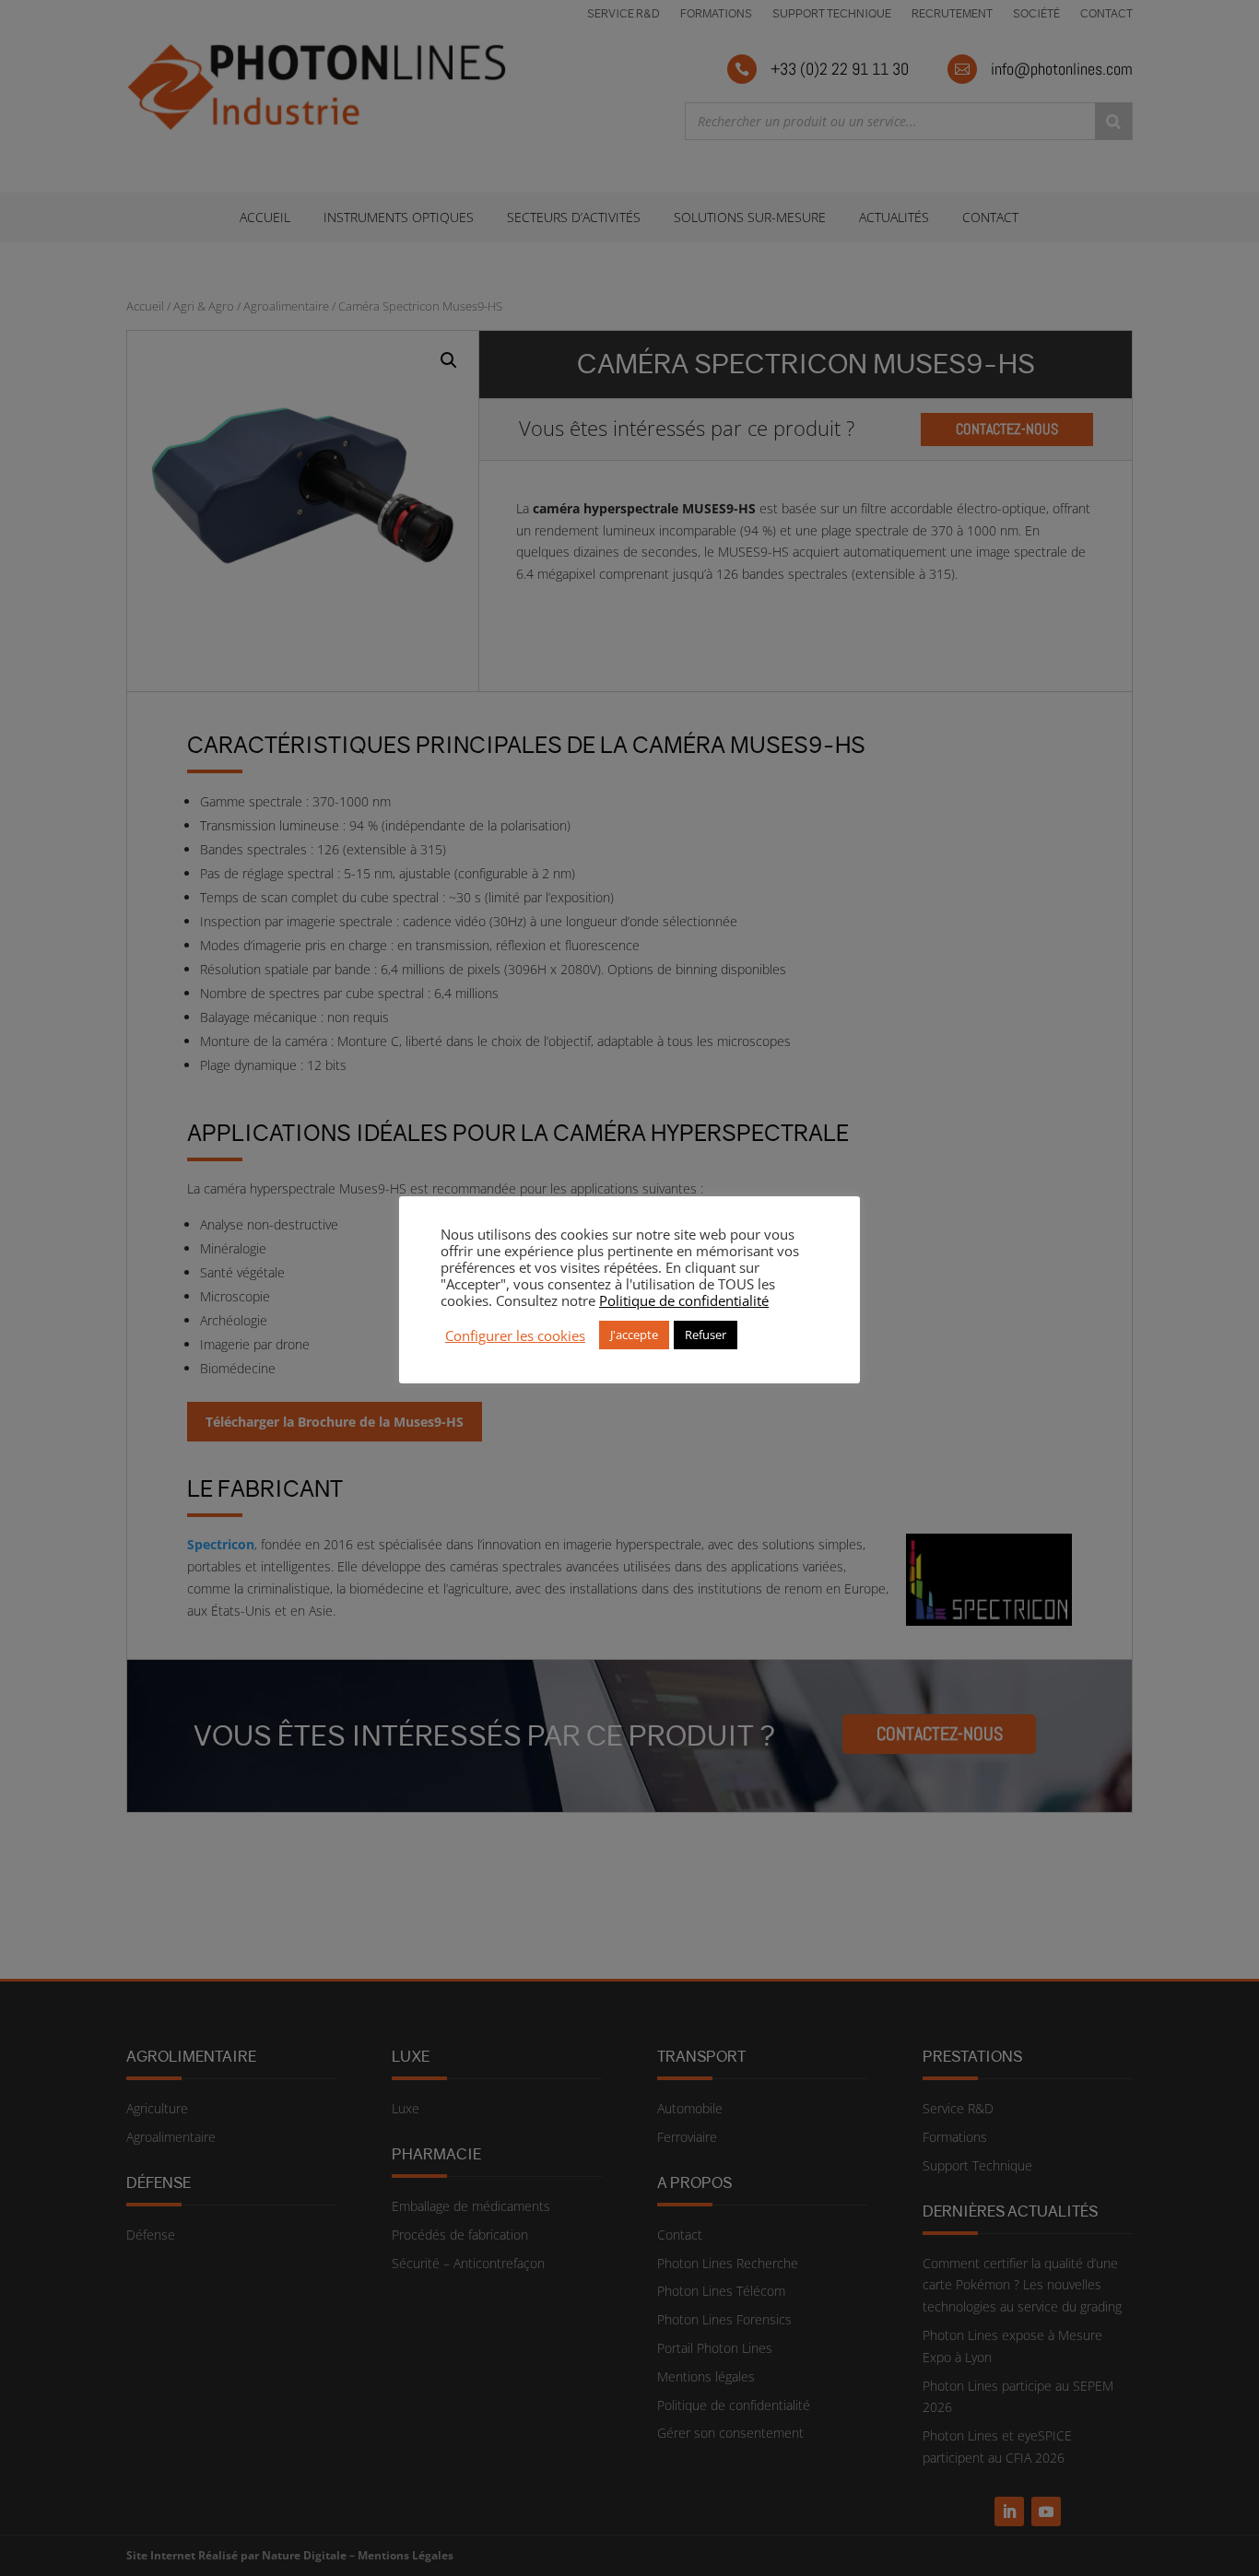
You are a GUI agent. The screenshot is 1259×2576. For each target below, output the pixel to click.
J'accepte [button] (634, 1335)
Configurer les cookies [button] (515, 1335)
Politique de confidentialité (684, 1300)
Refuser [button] (706, 1335)
